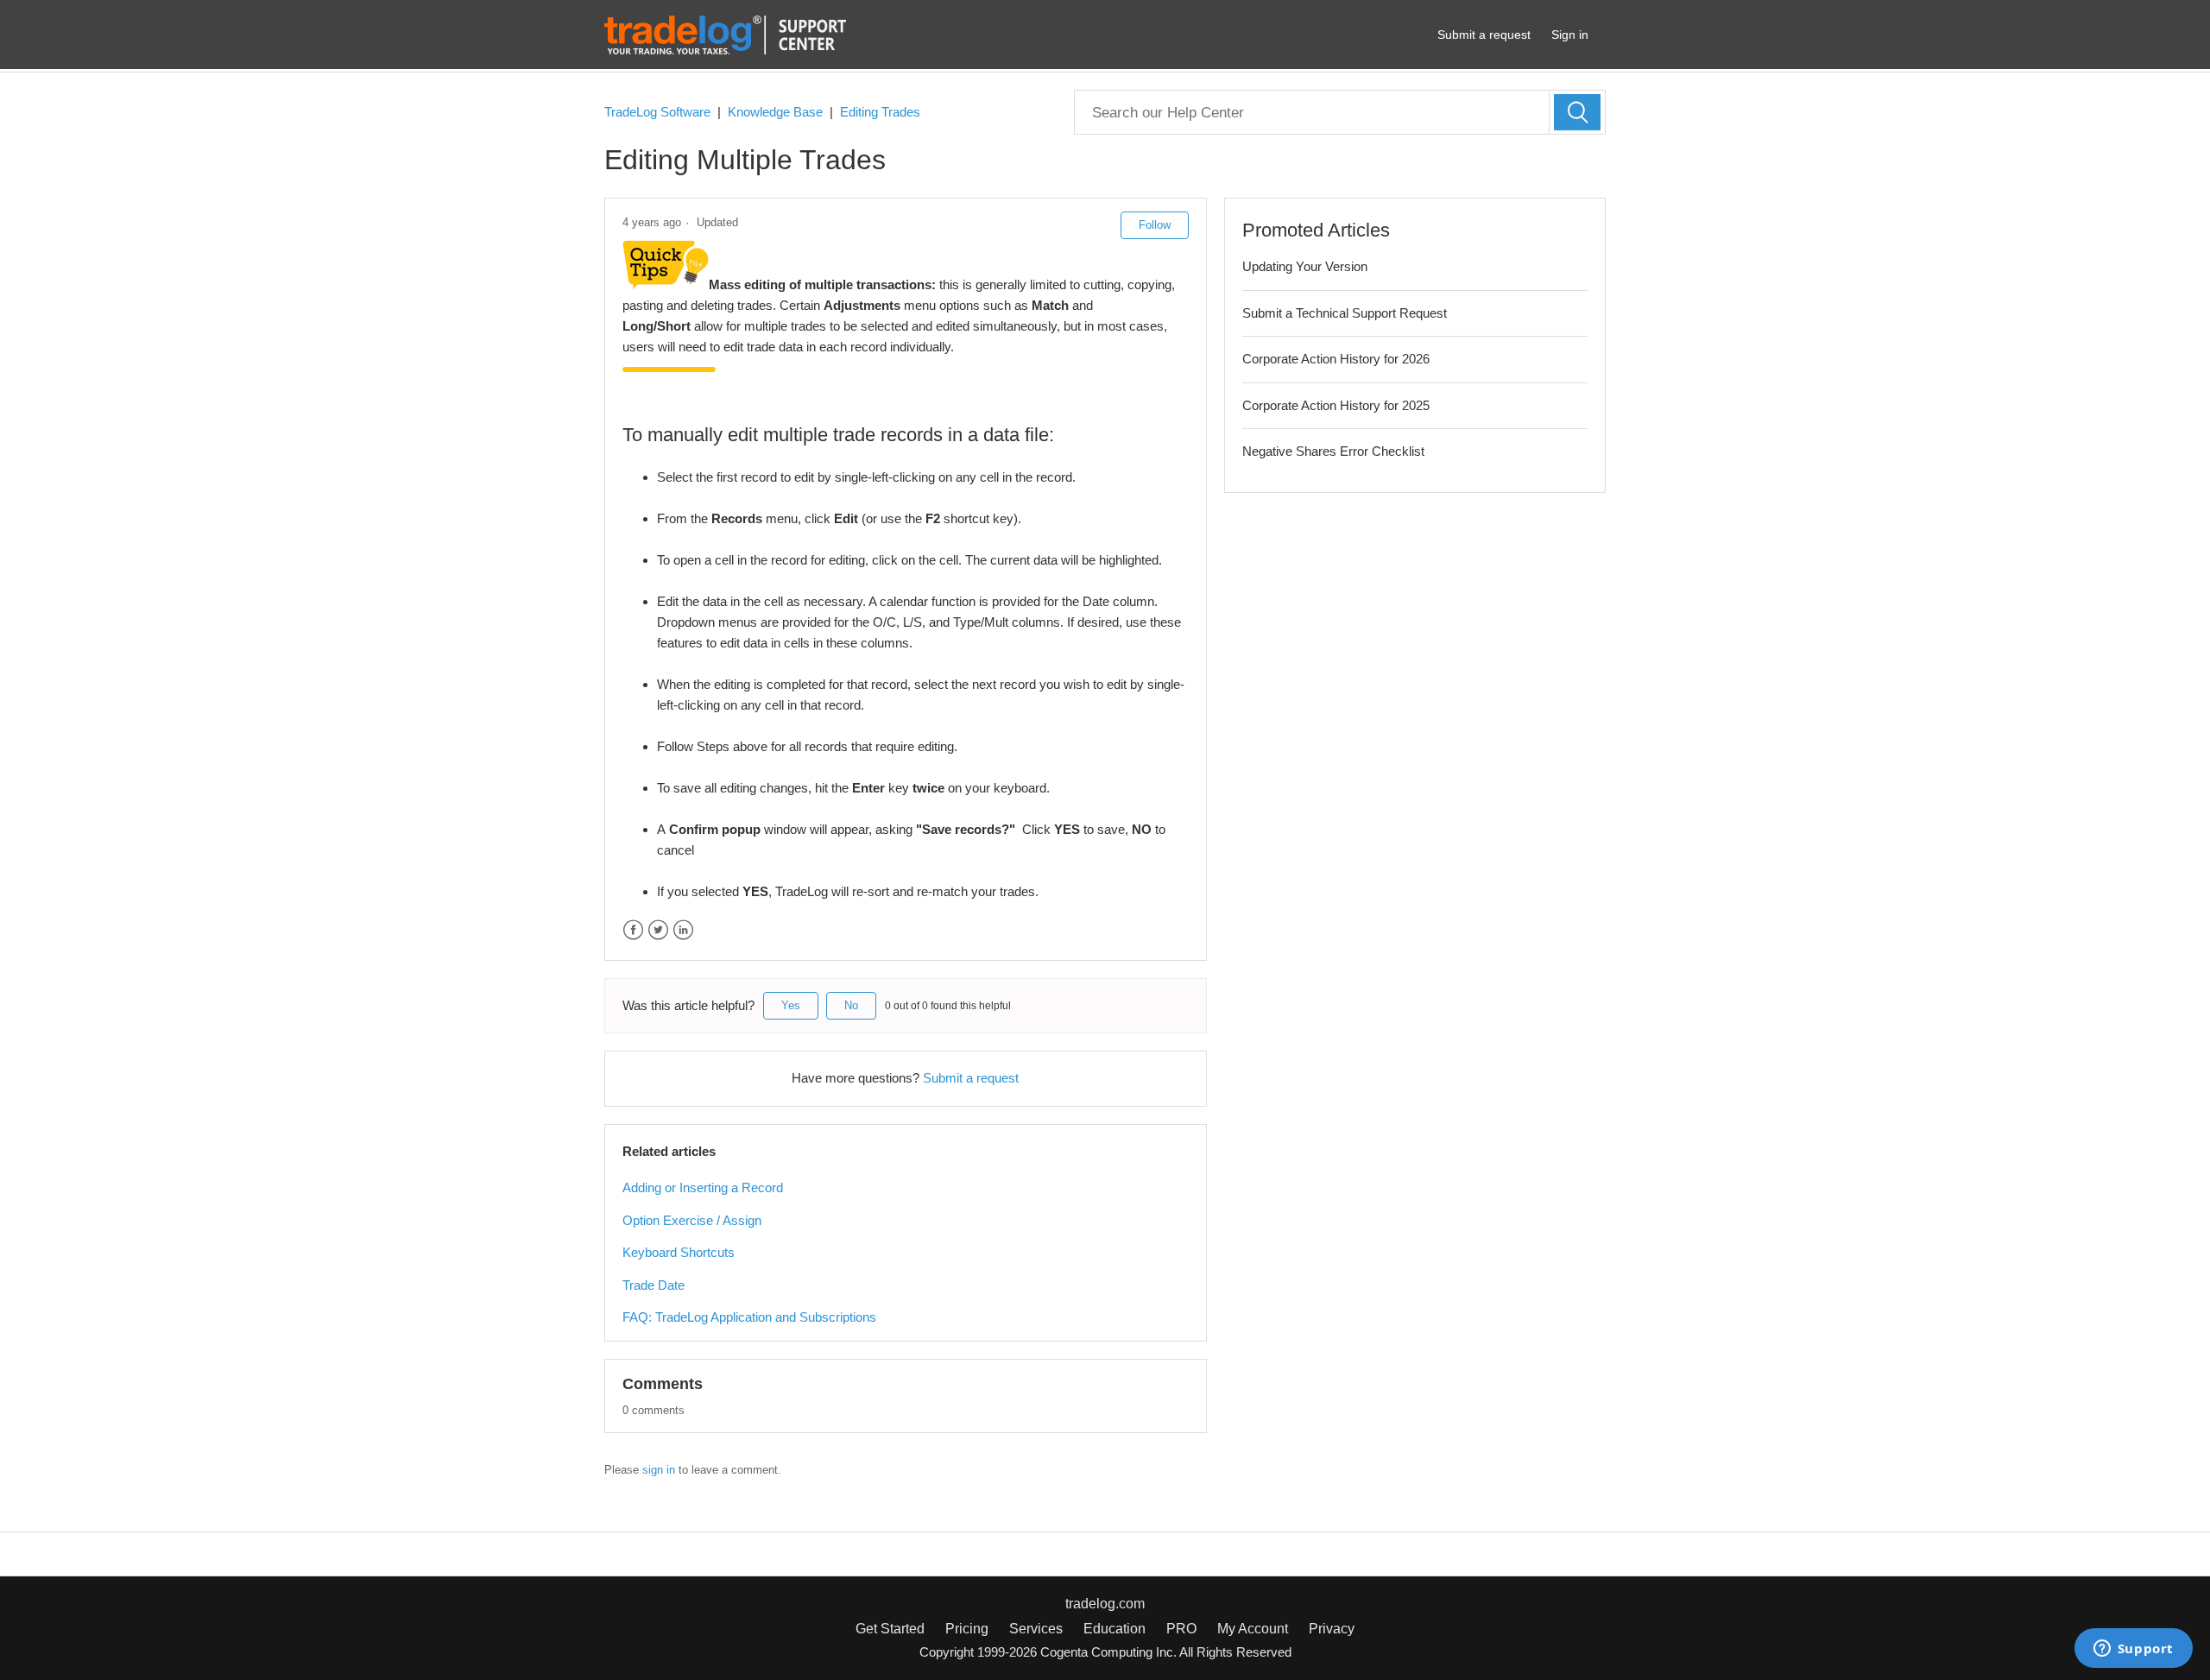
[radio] (791, 1006)
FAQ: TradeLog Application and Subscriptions (749, 1317)
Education (1114, 1629)
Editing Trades (880, 112)
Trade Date (654, 1285)
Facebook (633, 930)
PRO (1181, 1629)
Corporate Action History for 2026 (1336, 359)
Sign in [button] (1570, 35)
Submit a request (1484, 35)
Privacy (1332, 1629)
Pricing (967, 1629)
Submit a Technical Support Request (1345, 313)
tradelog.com (1105, 1604)
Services (1036, 1629)
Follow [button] (1155, 225)
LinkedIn (683, 930)
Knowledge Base (775, 112)
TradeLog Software (657, 112)
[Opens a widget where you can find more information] (2133, 1650)
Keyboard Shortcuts (679, 1252)
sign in (659, 1470)
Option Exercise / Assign (692, 1220)
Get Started (890, 1629)
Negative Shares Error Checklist (1333, 451)
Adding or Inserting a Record (703, 1187)
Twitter (658, 930)
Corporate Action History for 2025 (1336, 405)
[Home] (725, 33)
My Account (1253, 1629)
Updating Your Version (1305, 266)
